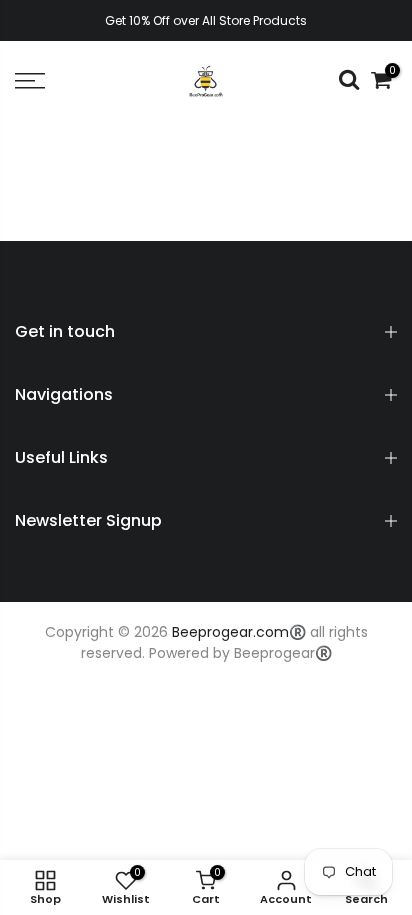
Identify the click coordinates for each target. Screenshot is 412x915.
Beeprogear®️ (283, 653)
